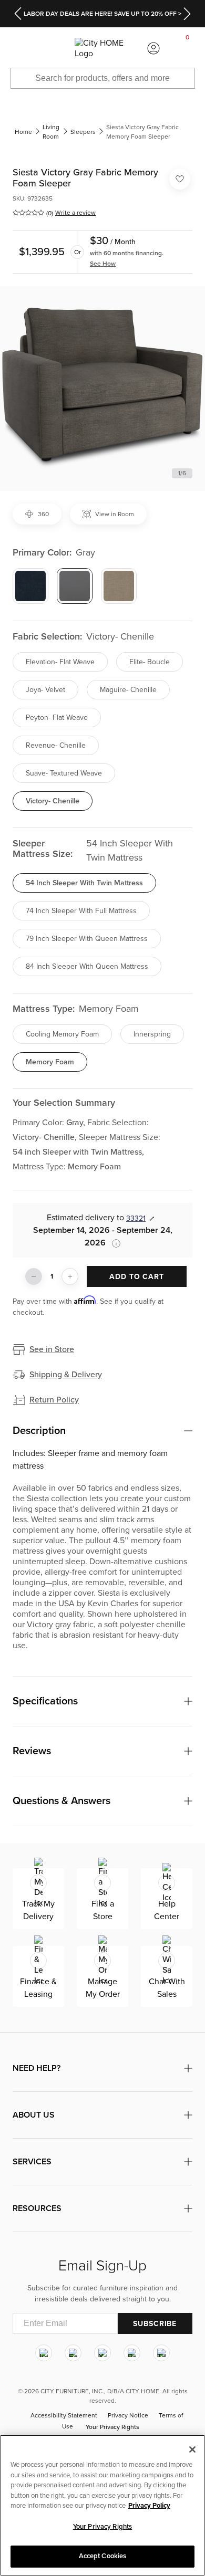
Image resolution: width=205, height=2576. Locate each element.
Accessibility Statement (64, 2416)
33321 (136, 1218)
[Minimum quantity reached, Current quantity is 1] (34, 1276)
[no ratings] (28, 213)
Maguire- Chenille (128, 690)
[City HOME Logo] (102, 49)
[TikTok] (161, 2353)
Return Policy (54, 1400)
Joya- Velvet (45, 690)
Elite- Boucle (150, 662)
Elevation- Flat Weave (60, 662)
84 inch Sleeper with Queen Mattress (87, 966)
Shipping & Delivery (66, 1375)
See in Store (52, 1349)
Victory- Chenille (53, 801)
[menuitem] (17, 48)
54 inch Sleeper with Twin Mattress (84, 883)
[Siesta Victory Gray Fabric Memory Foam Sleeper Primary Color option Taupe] (119, 586)
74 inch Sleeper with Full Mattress (81, 911)
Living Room (51, 132)
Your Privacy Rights (112, 2427)
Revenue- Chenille (56, 745)
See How (103, 264)
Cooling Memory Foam (62, 1034)
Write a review (75, 213)
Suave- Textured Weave (64, 773)
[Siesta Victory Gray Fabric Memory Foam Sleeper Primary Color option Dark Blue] (30, 586)
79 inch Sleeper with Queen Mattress (87, 939)
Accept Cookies (103, 2556)
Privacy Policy (149, 2506)
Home (23, 132)
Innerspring (152, 1034)
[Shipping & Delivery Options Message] (113, 1243)
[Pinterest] (132, 2353)
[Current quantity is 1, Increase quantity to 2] (70, 1276)
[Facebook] (73, 2353)
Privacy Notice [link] (128, 2416)
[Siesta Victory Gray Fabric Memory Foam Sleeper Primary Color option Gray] (75, 586)
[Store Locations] (51, 48)
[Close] (192, 2449)
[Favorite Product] (180, 179)
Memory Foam (50, 1062)
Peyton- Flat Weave (57, 718)
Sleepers (83, 132)
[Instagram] (44, 2353)
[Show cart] (188, 48)
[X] (102, 2353)
